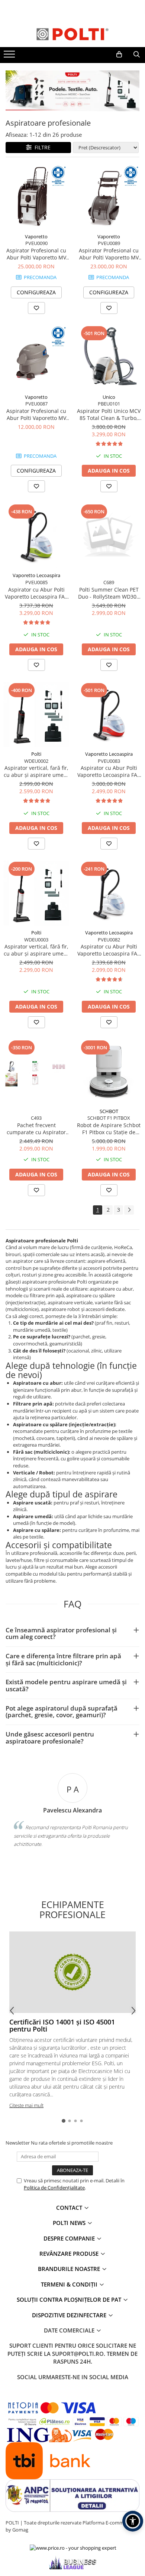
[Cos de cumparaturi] (119, 54)
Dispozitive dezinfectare (70, 2315)
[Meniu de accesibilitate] (133, 2521)
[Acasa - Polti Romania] (72, 34)
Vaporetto (36, 236)
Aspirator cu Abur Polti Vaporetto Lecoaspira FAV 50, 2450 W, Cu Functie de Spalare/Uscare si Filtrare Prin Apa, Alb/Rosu (109, 771)
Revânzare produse (70, 2254)
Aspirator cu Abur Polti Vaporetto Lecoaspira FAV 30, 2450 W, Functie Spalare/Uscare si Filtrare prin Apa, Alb (109, 950)
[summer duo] (72, 91)
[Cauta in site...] (137, 54)
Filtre (41, 147)
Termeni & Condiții (70, 2284)
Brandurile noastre (70, 2269)
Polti (36, 754)
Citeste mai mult (26, 2105)
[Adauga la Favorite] (36, 308)
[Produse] (10, 56)
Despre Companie (70, 2238)
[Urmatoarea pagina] (129, 1210)
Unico (109, 397)
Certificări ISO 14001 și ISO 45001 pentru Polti (62, 2026)
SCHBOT (109, 1111)
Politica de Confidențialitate (54, 2188)
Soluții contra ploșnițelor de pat (70, 2299)
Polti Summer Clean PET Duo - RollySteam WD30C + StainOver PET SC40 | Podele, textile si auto (109, 593)
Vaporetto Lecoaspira (36, 575)
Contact (70, 2208)
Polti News (70, 2223)
